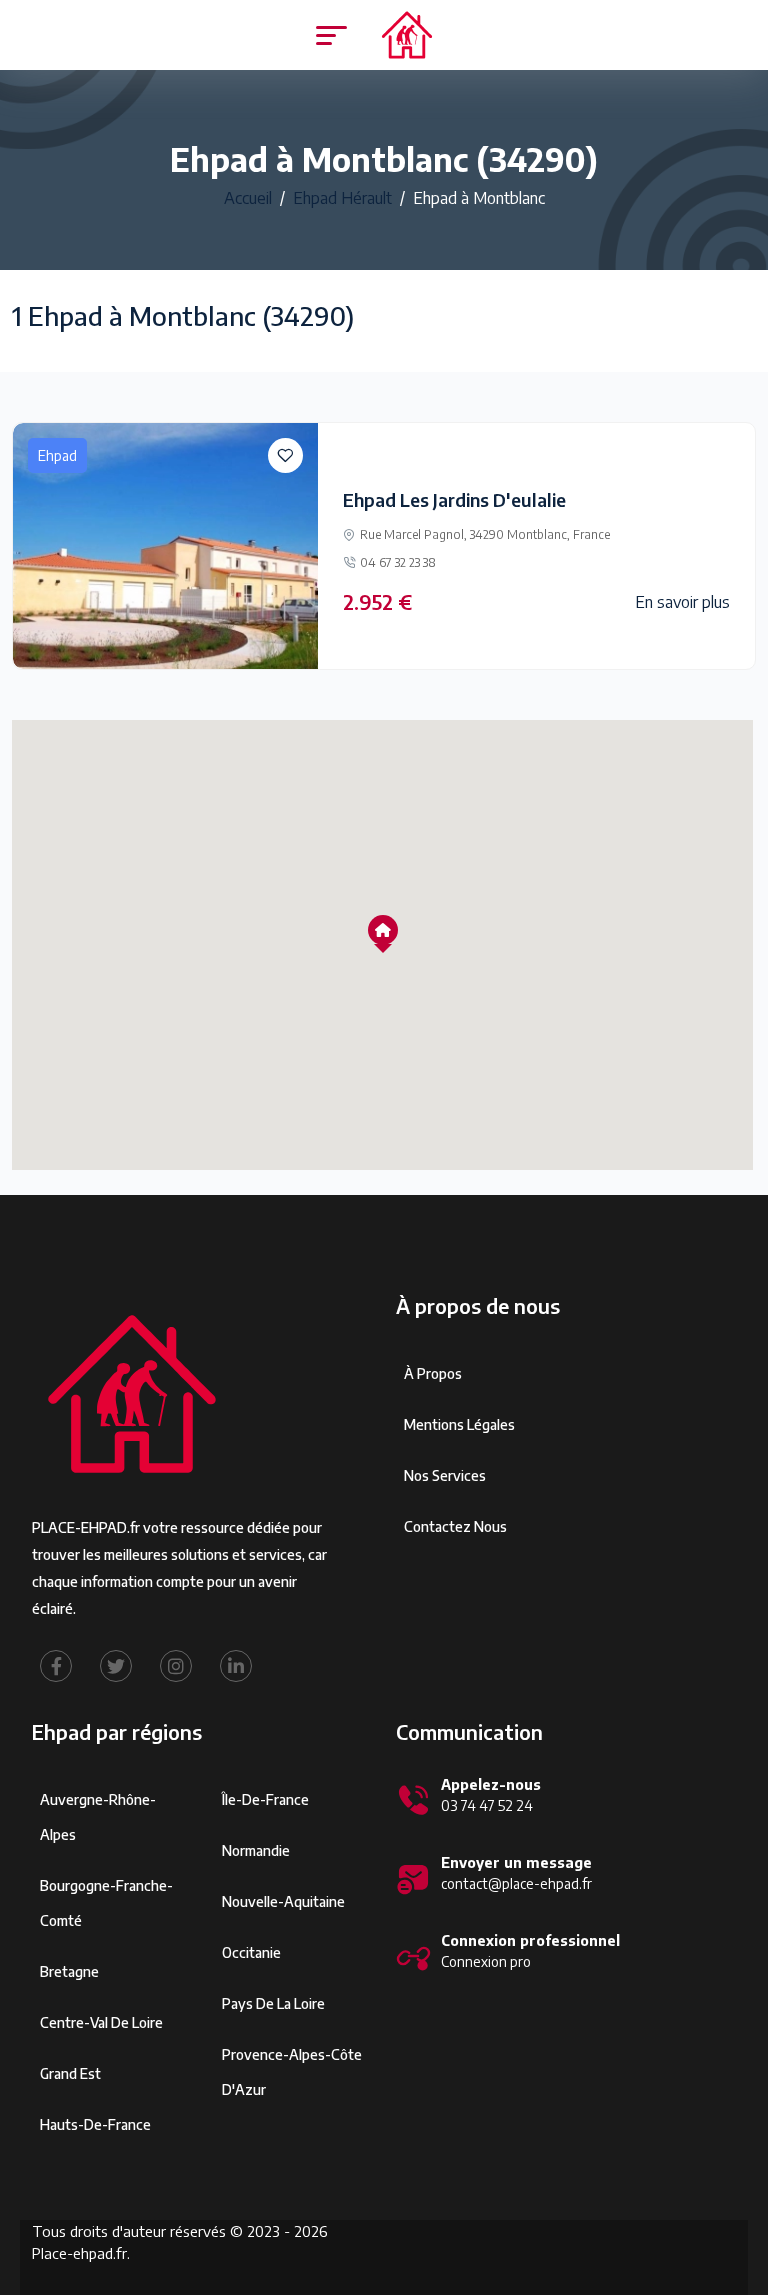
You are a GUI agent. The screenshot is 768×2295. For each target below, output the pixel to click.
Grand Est (70, 2073)
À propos (433, 1373)
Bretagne (69, 1971)
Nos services (445, 1475)
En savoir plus (682, 602)
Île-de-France (265, 1799)
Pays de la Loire (273, 2003)
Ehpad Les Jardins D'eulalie (454, 499)
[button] (383, 930)
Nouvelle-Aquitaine (283, 1901)
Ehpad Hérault (342, 198)
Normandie (256, 1850)
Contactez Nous (455, 1526)
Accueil (248, 198)
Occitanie (251, 1952)
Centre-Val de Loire (101, 2022)
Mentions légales (459, 1424)
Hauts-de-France (95, 2124)
